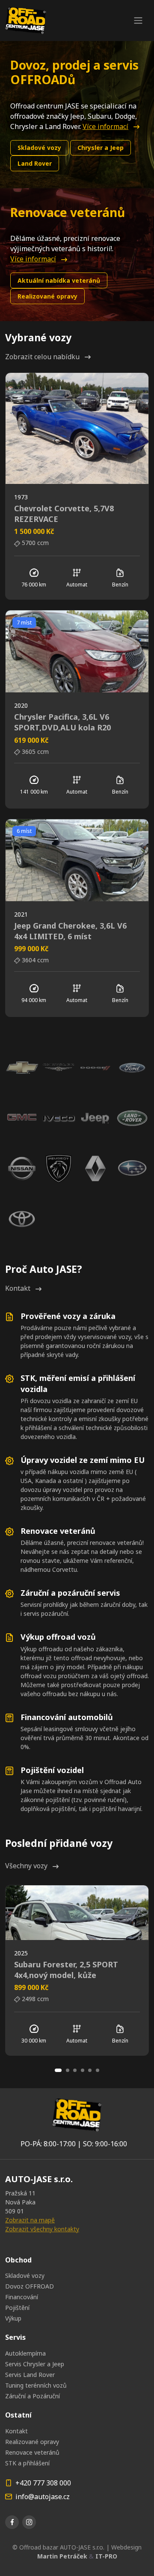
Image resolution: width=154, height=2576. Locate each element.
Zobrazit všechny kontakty (42, 2229)
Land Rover (35, 163)
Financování (22, 2297)
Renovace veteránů (32, 2452)
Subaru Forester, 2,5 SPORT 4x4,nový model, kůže (66, 1970)
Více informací (105, 126)
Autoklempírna (25, 2353)
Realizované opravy (47, 296)
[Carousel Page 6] (98, 2070)
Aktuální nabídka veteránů (59, 280)
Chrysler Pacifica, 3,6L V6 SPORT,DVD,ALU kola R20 (62, 722)
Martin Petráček (62, 2556)
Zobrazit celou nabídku (42, 357)
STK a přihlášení (27, 2463)
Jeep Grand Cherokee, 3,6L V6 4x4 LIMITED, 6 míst (70, 931)
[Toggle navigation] (138, 21)
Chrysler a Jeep (101, 148)
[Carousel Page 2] (68, 2070)
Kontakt (18, 1288)
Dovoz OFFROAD (30, 2286)
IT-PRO (106, 2556)
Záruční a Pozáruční (33, 2396)
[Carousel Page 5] (90, 2070)
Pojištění (17, 2308)
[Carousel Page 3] (75, 2070)
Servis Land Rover (30, 2375)
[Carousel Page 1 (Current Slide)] (58, 2070)
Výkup (13, 2318)
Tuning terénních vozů (36, 2385)
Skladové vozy (39, 148)
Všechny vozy (26, 1866)
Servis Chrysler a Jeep (35, 2364)
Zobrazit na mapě (30, 2220)
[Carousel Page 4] (83, 2070)
